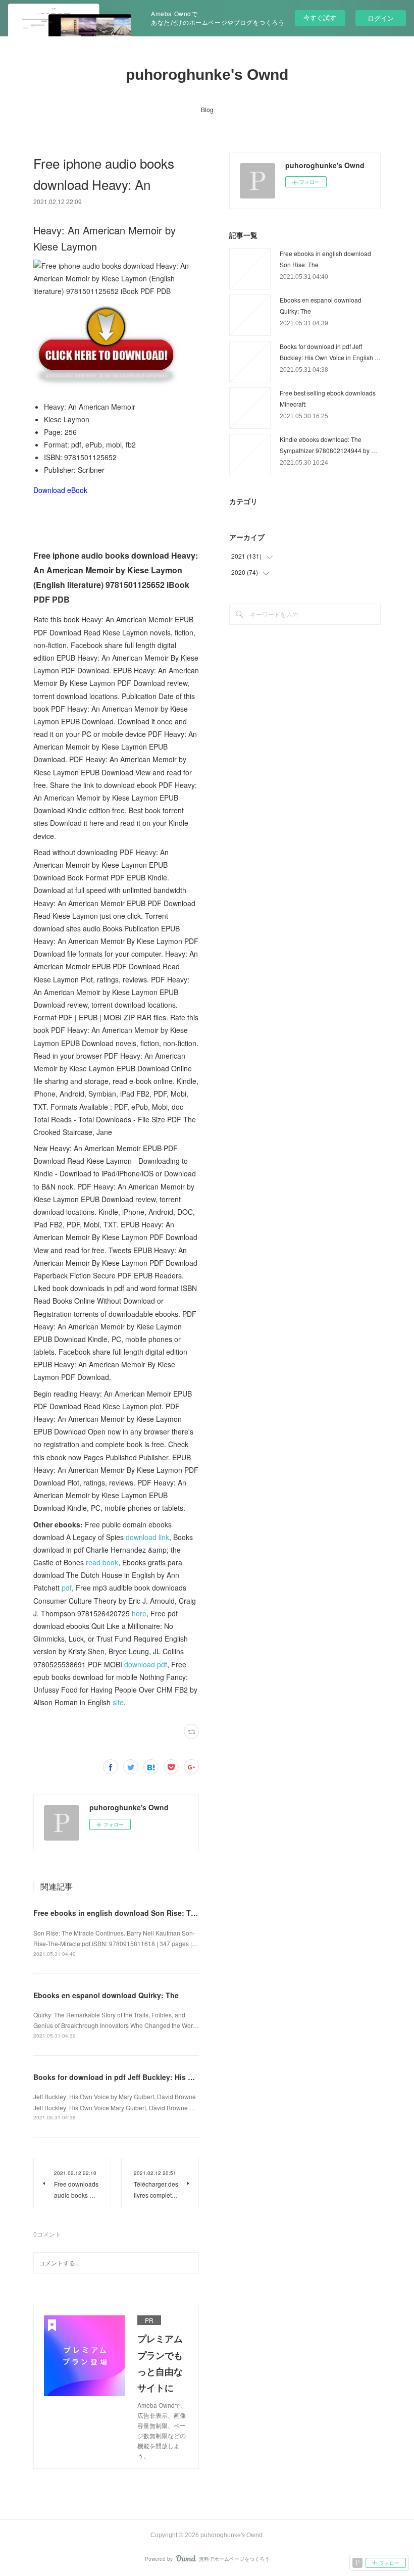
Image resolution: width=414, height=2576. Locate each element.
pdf (67, 1588)
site (118, 1702)
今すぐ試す (320, 17)
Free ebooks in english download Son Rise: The (116, 1913)
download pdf (146, 1664)
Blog (207, 109)
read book (102, 1562)
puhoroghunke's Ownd (207, 75)
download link (147, 1537)
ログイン (381, 18)
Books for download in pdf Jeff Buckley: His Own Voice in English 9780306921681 (174, 2077)
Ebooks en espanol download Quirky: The (106, 1995)
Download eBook (60, 490)
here (139, 1613)
